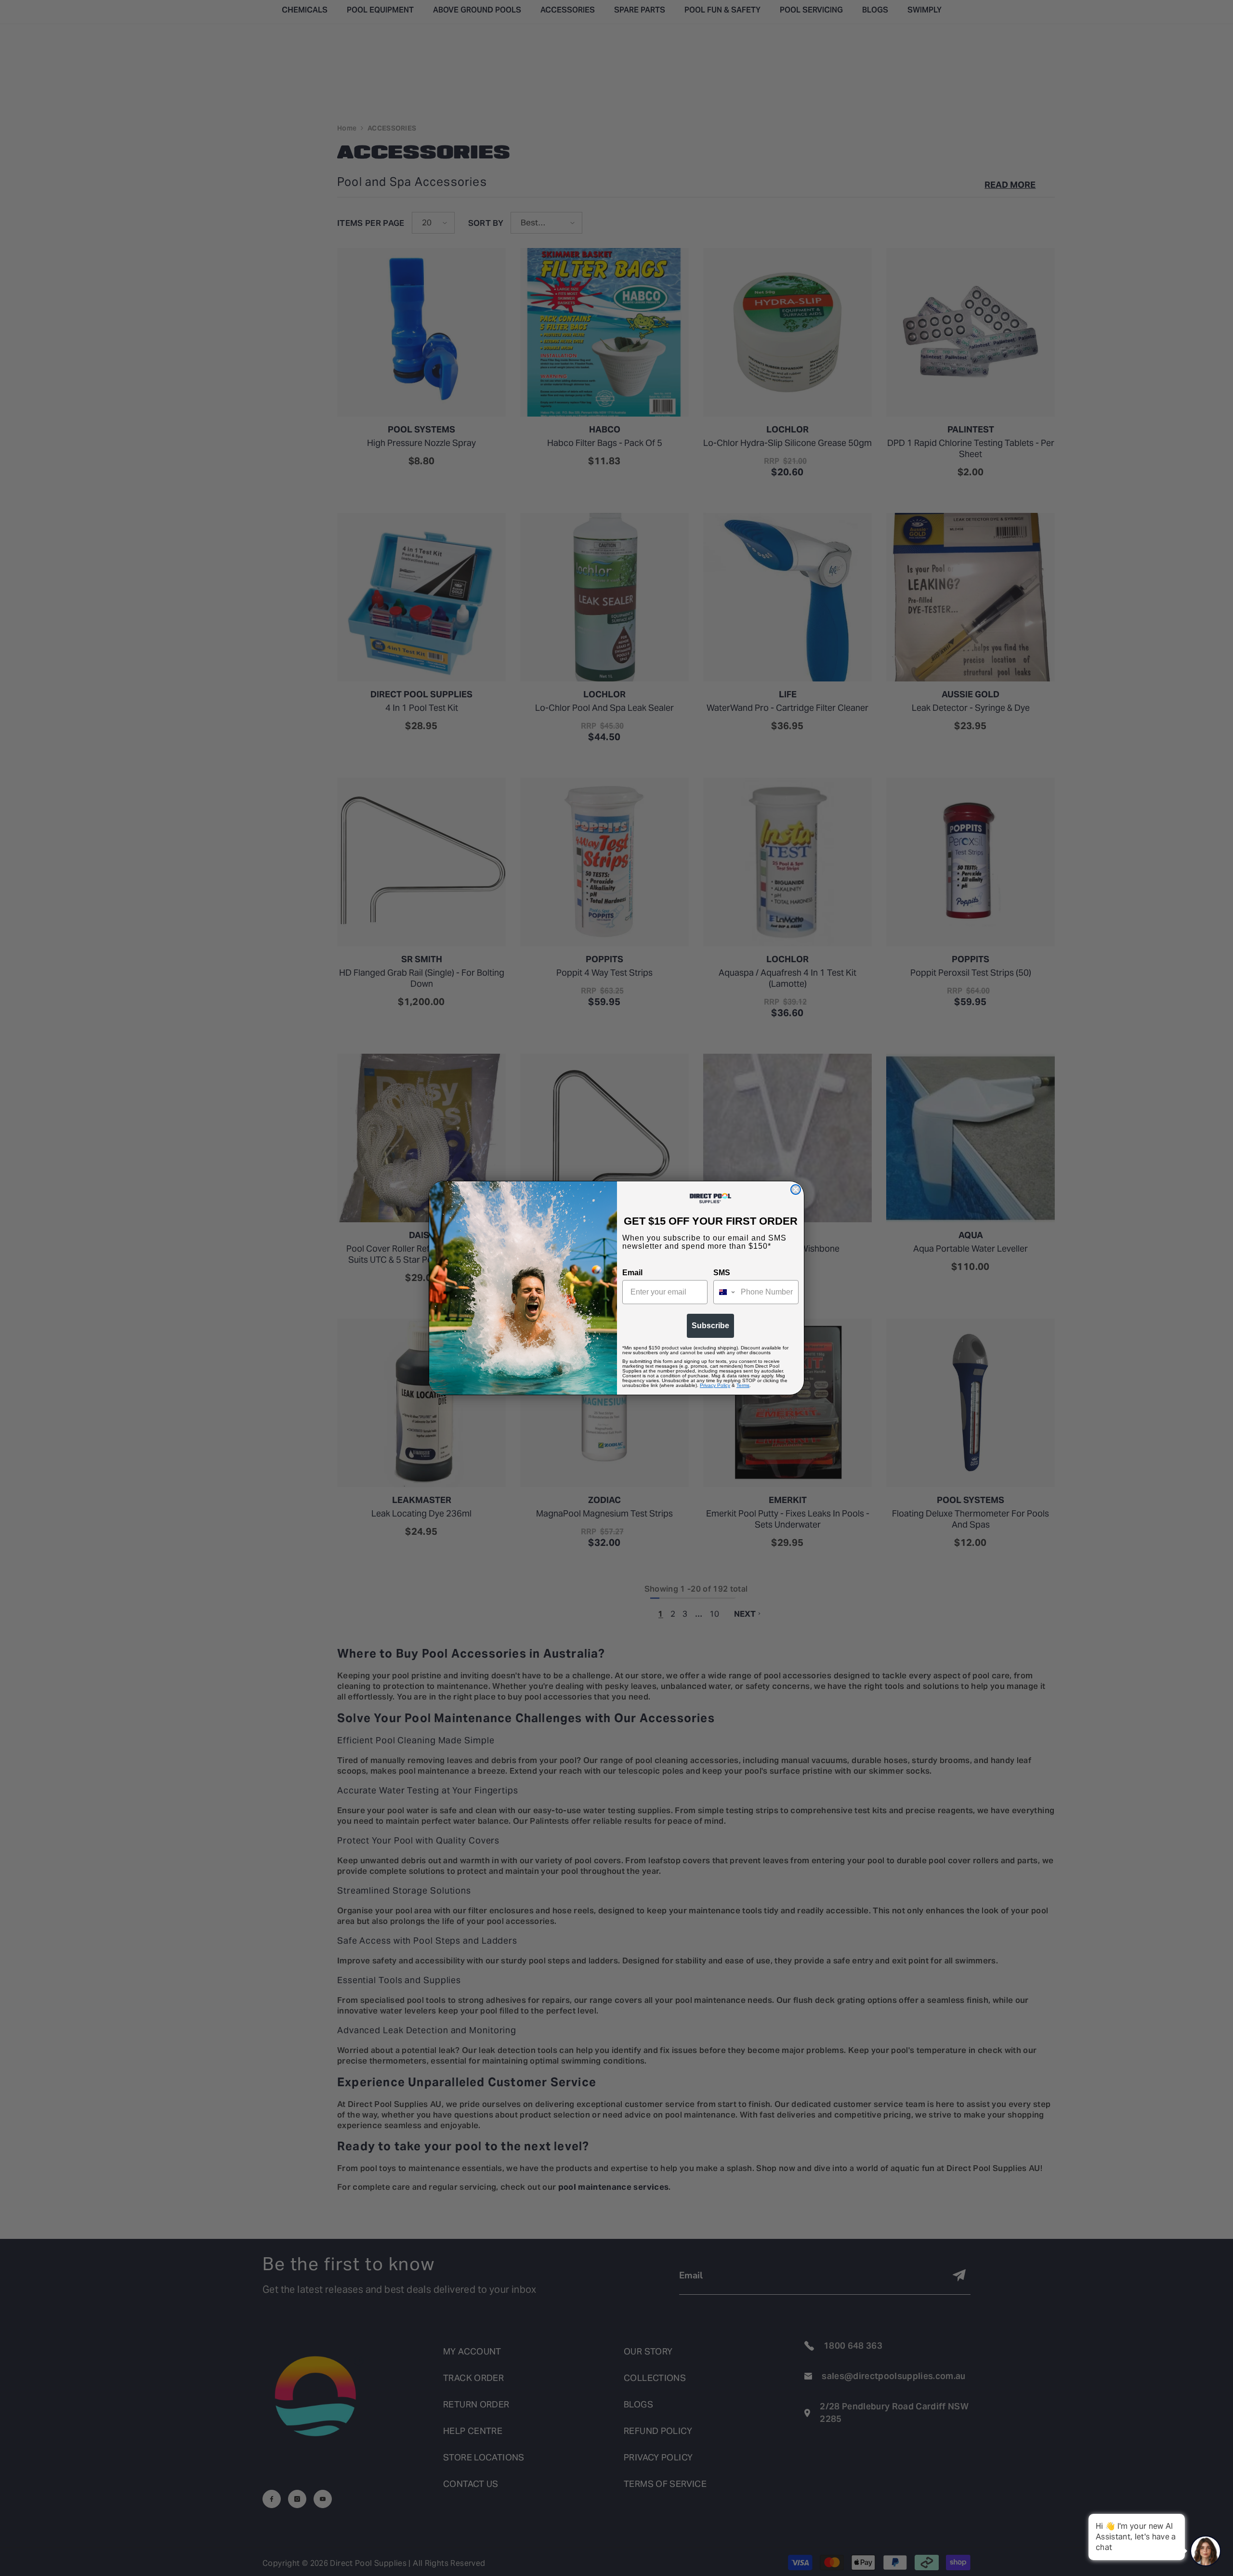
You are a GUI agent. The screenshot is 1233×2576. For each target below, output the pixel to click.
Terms (743, 1385)
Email (632, 1273)
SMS (722, 1273)
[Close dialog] (796, 1190)
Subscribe (710, 1326)
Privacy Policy (715, 1385)
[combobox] (725, 1292)
